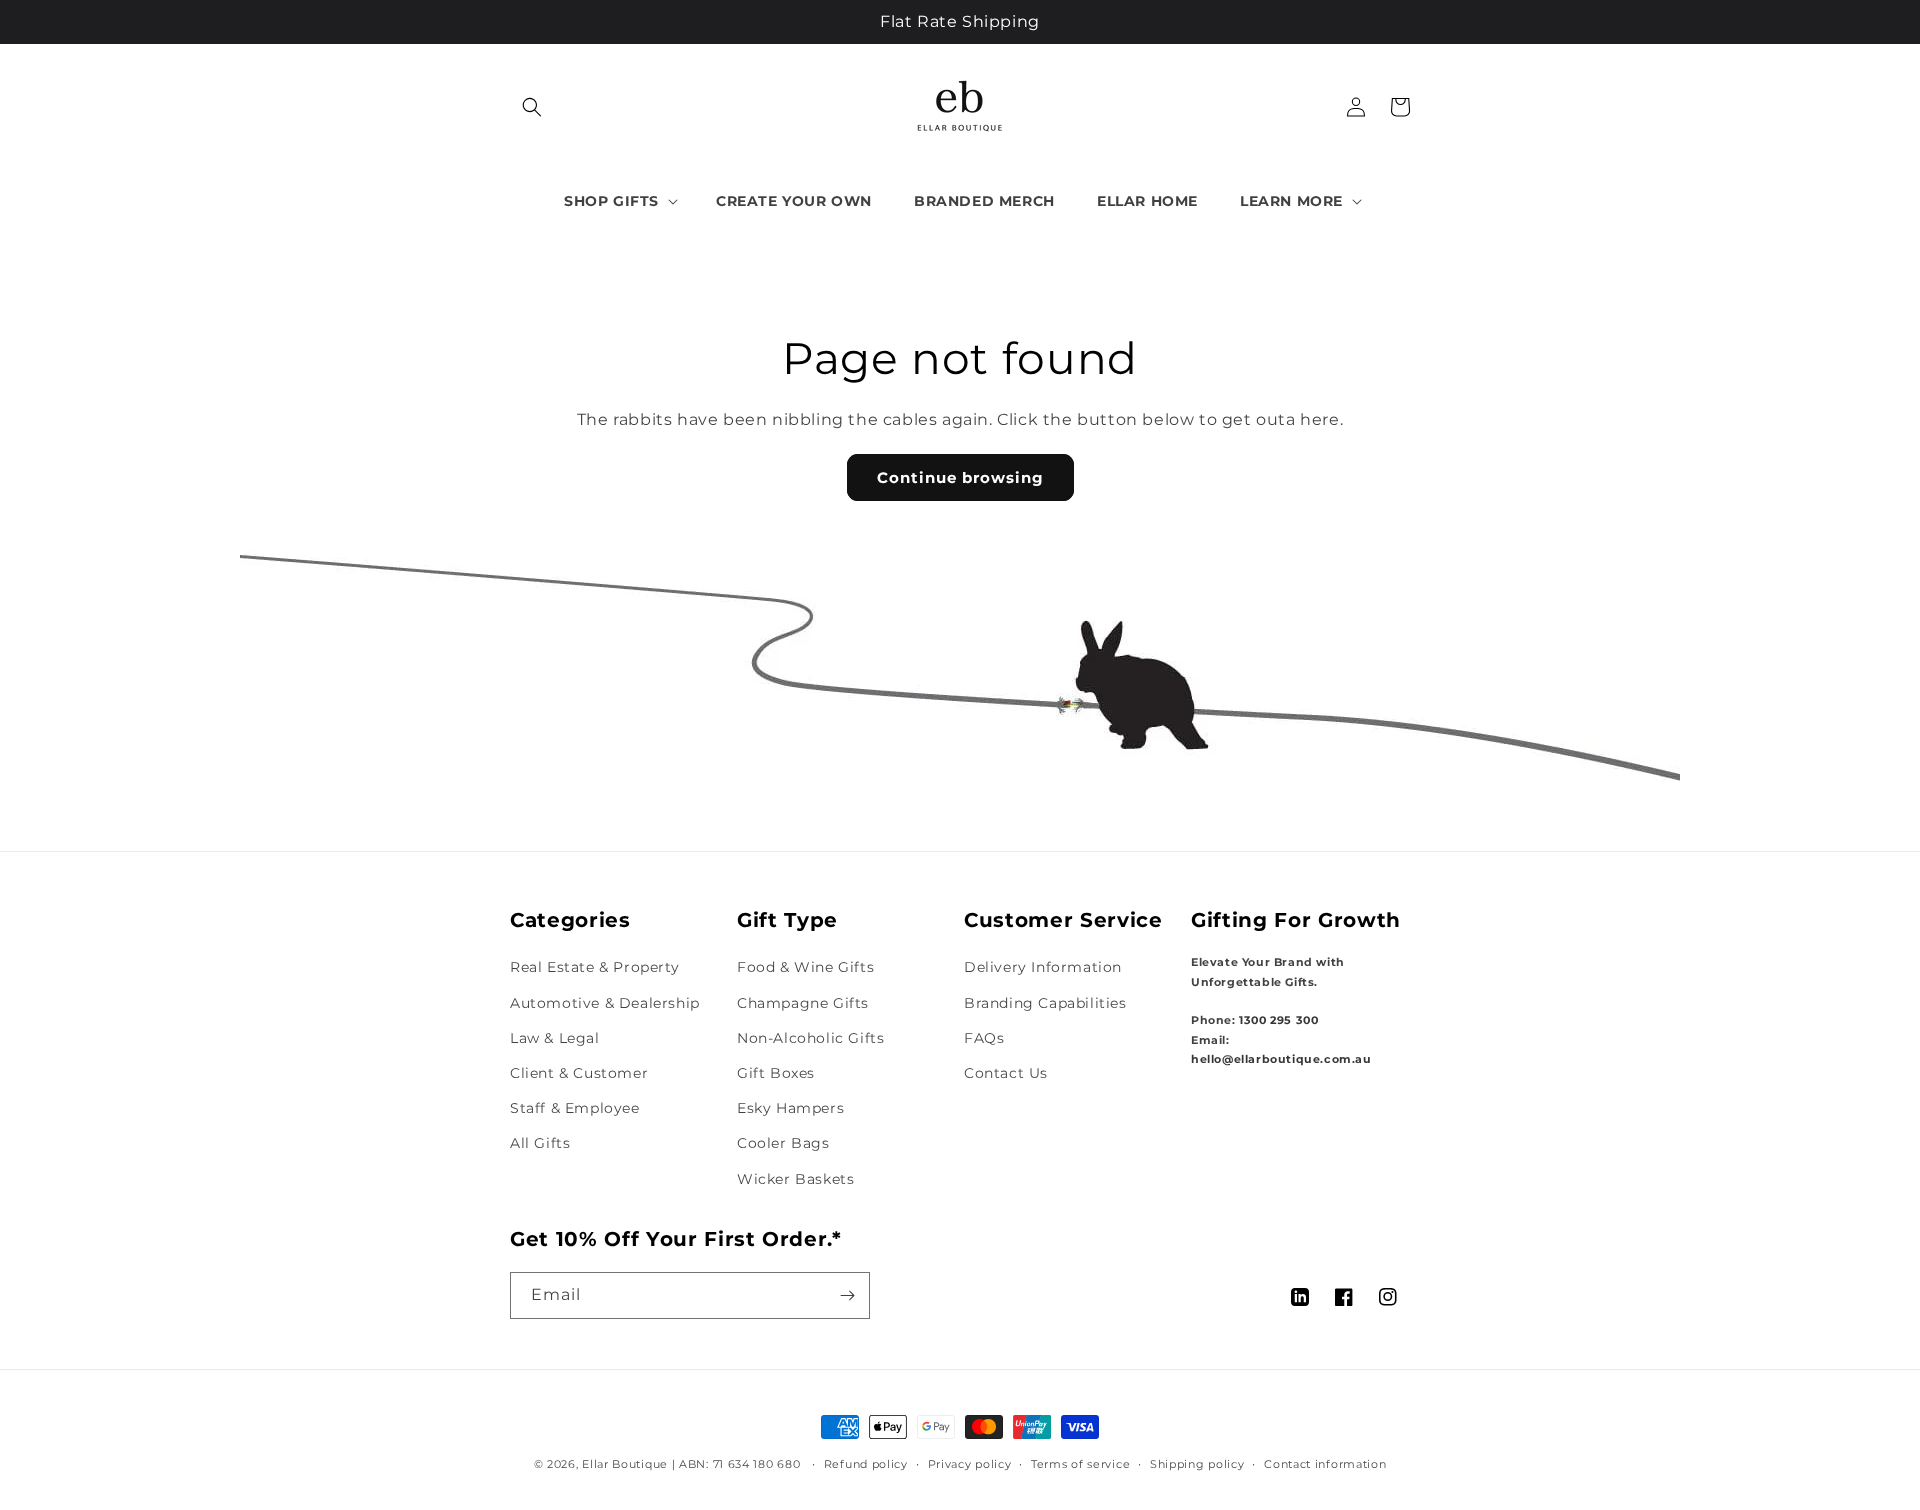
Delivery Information (1043, 967)
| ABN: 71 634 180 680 (738, 1464)
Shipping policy (1197, 1464)
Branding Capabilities (1045, 1003)
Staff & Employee (575, 1108)
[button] (532, 107)
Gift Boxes (776, 1073)
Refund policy (866, 1464)
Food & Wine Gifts (805, 967)
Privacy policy (970, 1464)
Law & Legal (555, 1038)
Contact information (1325, 1464)
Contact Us (1006, 1073)
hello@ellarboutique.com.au (1281, 1059)
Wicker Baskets (795, 1179)
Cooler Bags (783, 1143)
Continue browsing (960, 477)
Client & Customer (579, 1073)
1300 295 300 (1278, 1020)
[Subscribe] (847, 1295)
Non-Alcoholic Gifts (810, 1038)
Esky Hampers (790, 1108)
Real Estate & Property (594, 967)
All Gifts (540, 1143)
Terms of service (1080, 1464)
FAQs (984, 1038)
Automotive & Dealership (605, 1003)
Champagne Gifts (803, 1003)
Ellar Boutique (625, 1464)
